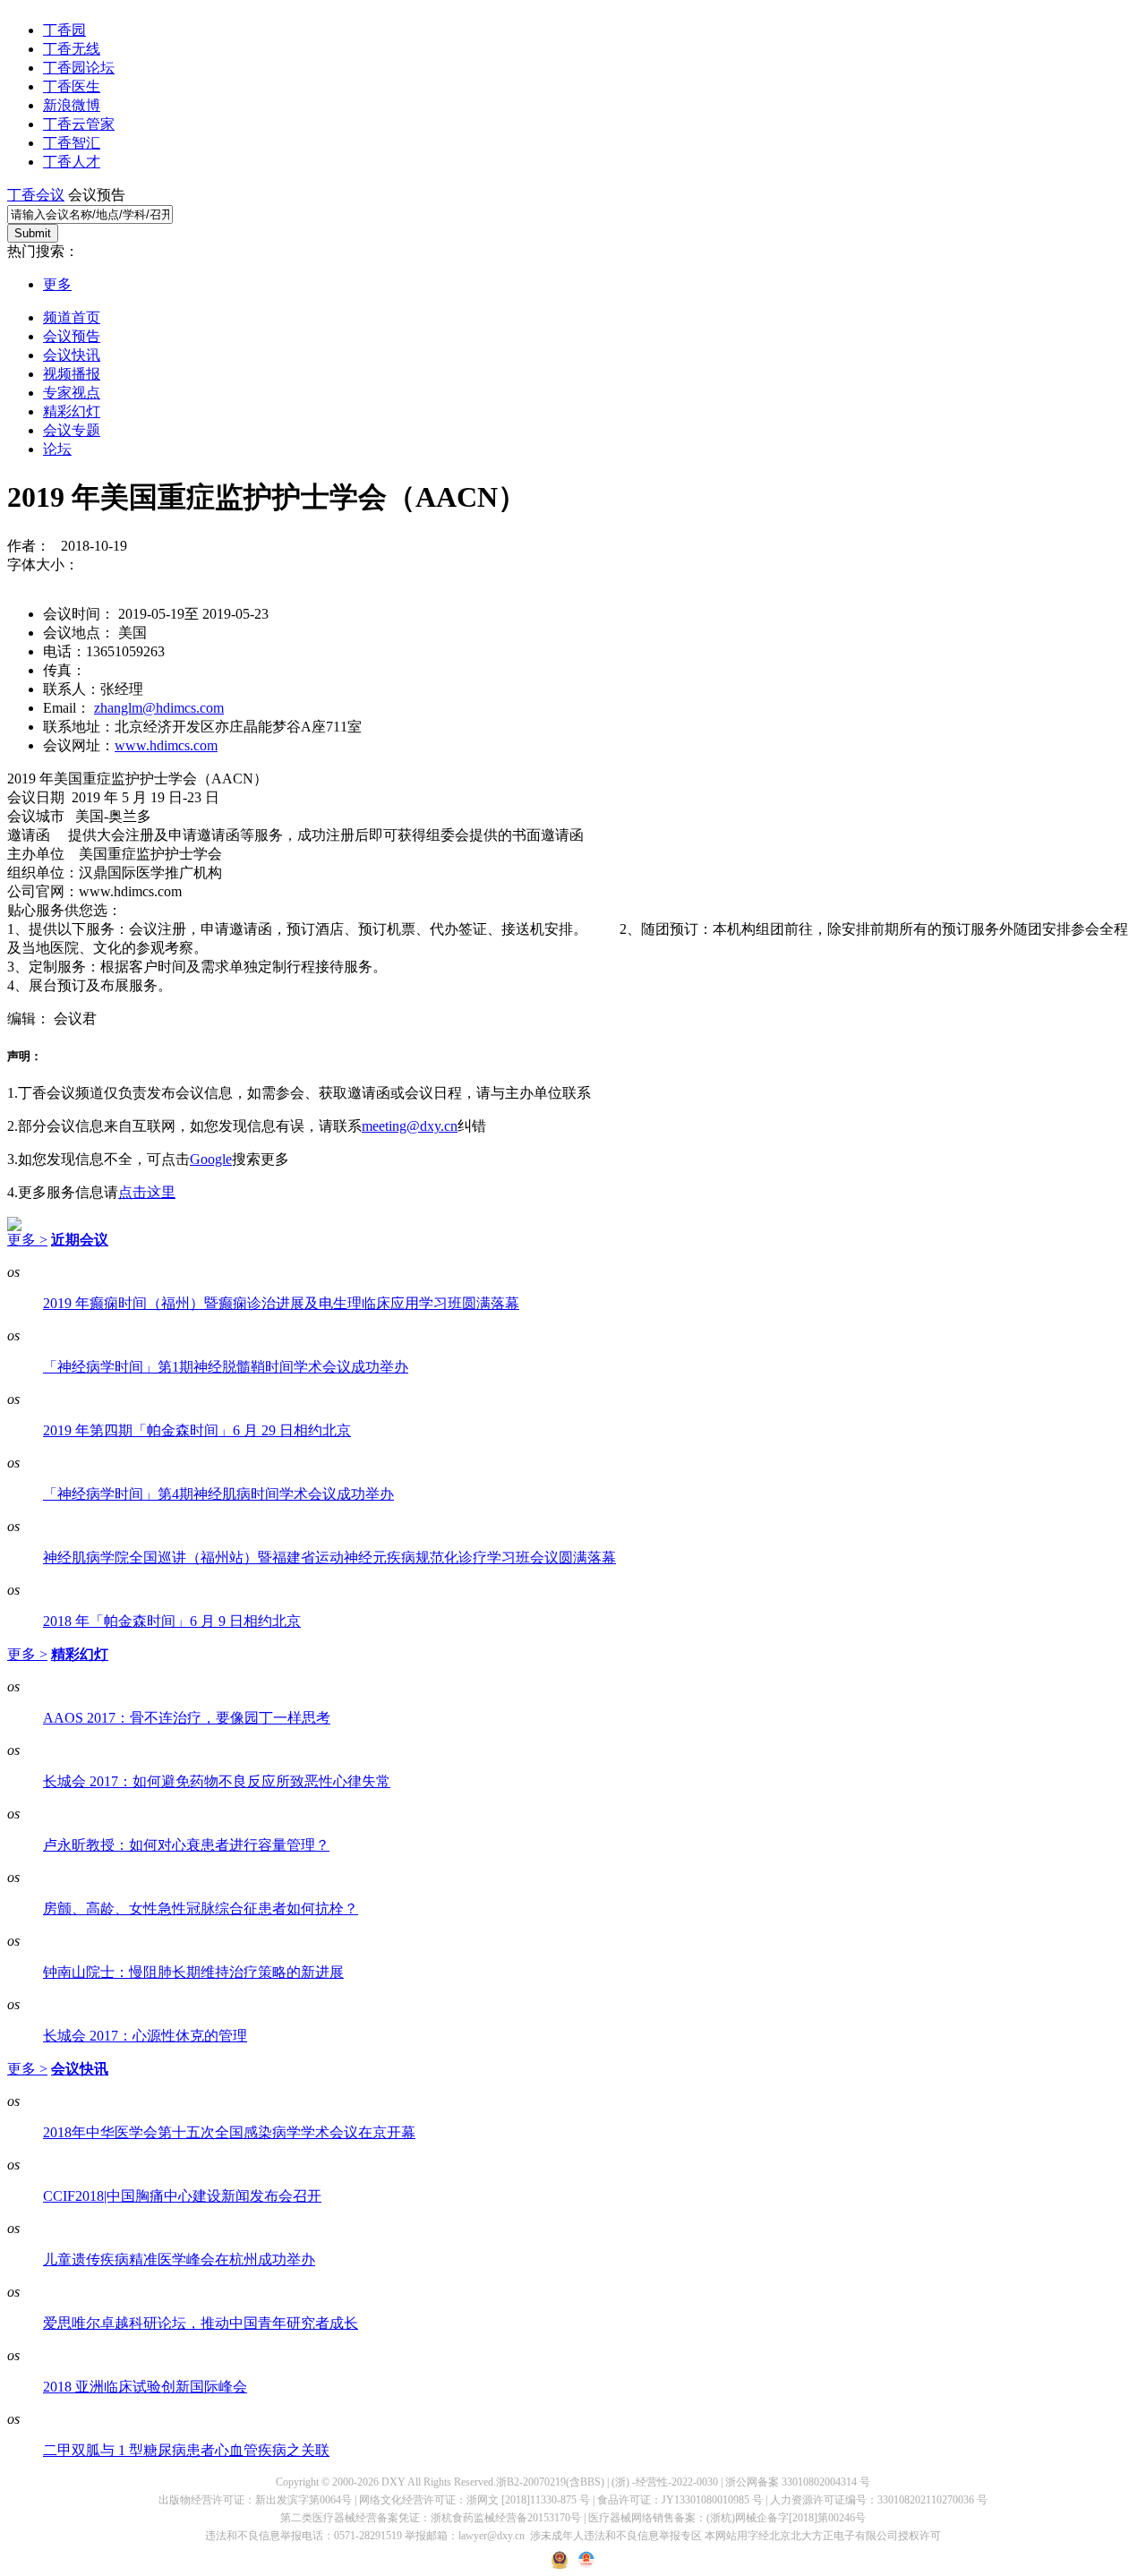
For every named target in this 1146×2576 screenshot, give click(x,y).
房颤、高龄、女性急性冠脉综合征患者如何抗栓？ (201, 1908)
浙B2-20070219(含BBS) (550, 2482)
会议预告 (72, 336)
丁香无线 (72, 49)
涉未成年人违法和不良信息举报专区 (616, 2536)
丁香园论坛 (79, 68)
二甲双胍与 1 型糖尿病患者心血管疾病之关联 (186, 2450)
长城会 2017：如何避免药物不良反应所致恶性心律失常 (217, 1781)
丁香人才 (72, 162)
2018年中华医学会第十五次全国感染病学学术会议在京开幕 (229, 2132)
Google (211, 1159)
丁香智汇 (72, 143)
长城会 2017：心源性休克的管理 (145, 2036)
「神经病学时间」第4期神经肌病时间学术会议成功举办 (218, 1494)
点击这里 (147, 1192)
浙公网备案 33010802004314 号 (798, 2482)
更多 (57, 284)
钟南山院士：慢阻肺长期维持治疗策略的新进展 (193, 1972)
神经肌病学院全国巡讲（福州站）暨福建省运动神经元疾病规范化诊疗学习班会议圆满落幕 (329, 1558)
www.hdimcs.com (166, 745)
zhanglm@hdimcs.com (159, 708)
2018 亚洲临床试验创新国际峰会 (145, 2387)
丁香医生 (72, 86)
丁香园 (64, 30)
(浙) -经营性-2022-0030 (665, 2482)
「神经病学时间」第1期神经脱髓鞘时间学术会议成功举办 (226, 1367)
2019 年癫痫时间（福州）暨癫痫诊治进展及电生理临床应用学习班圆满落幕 (281, 1303)
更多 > (27, 1240)
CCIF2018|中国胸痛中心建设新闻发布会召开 (182, 2196)
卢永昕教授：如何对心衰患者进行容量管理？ (186, 1845)
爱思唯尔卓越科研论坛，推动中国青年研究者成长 (201, 2323)
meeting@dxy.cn (410, 1126)
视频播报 (72, 374)
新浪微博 (72, 105)
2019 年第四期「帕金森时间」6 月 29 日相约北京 (197, 1430)
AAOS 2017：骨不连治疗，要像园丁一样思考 (187, 1718)
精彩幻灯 (72, 411)
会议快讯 (72, 355)
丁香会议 (36, 195)
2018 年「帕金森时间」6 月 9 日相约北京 (172, 1621)
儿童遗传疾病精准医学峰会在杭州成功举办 (179, 2259)
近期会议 (80, 1240)
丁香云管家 (79, 124)
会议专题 (72, 430)
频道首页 (72, 317)
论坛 (57, 449)
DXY (393, 2482)
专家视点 (72, 393)
